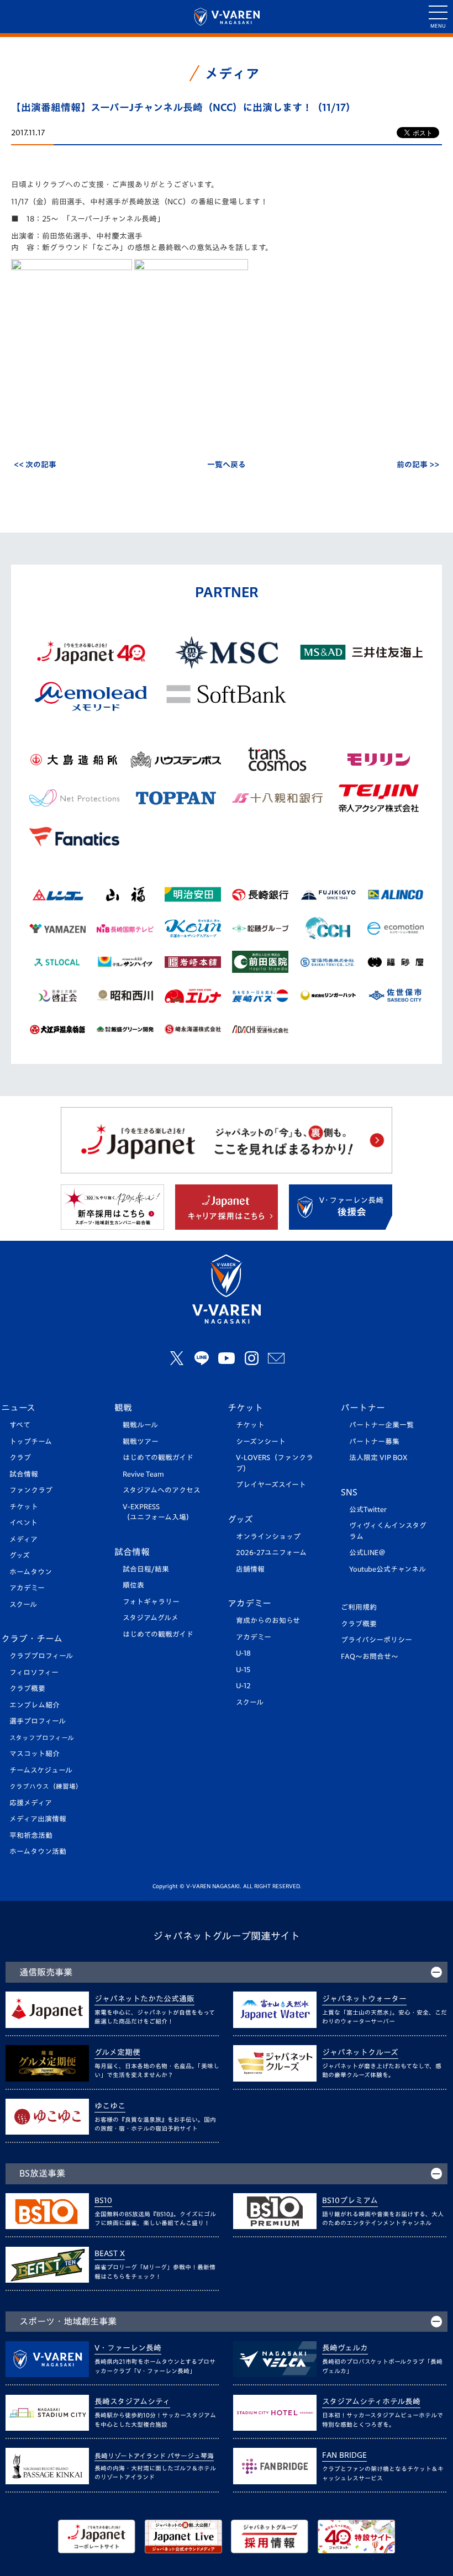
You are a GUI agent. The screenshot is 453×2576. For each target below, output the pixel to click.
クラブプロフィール (41, 1656)
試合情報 (24, 1474)
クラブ (20, 1458)
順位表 (133, 1585)
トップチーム (31, 1442)
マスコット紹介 (35, 1754)
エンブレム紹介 (35, 1705)
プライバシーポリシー (376, 1640)
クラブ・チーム (32, 1639)
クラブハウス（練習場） (46, 1786)
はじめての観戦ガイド (158, 1458)
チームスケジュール (41, 1770)
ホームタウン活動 (38, 1851)
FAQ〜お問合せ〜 (370, 1656)
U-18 (243, 1653)
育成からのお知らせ (268, 1621)
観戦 (123, 1408)
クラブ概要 (27, 1689)
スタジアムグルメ (151, 1618)
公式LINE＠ (367, 1553)
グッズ (20, 1555)
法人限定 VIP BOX (378, 1458)
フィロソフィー (34, 1672)
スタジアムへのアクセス (162, 1490)
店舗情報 (250, 1569)
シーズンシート (261, 1442)
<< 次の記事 (35, 465)
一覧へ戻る (227, 465)
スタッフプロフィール (42, 1738)
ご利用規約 (359, 1607)
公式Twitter (368, 1510)
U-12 (243, 1686)
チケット (24, 1507)
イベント (23, 1523)
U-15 (243, 1670)
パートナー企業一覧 (381, 1425)
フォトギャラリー (151, 1602)
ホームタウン (31, 1572)
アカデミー (27, 1588)
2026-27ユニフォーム (271, 1553)
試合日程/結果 (146, 1569)
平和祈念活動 (31, 1835)
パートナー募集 (374, 1442)
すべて (20, 1425)
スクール (23, 1605)
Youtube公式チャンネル (388, 1569)
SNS (349, 1492)
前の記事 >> (418, 465)
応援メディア (31, 1803)
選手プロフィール (38, 1721)
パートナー (363, 1408)
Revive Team (143, 1474)
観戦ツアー (141, 1442)
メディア (23, 1539)
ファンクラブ (31, 1490)
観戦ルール (140, 1425)
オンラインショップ (268, 1537)
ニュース (18, 1408)
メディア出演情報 (38, 1819)
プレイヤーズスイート (271, 1485)
